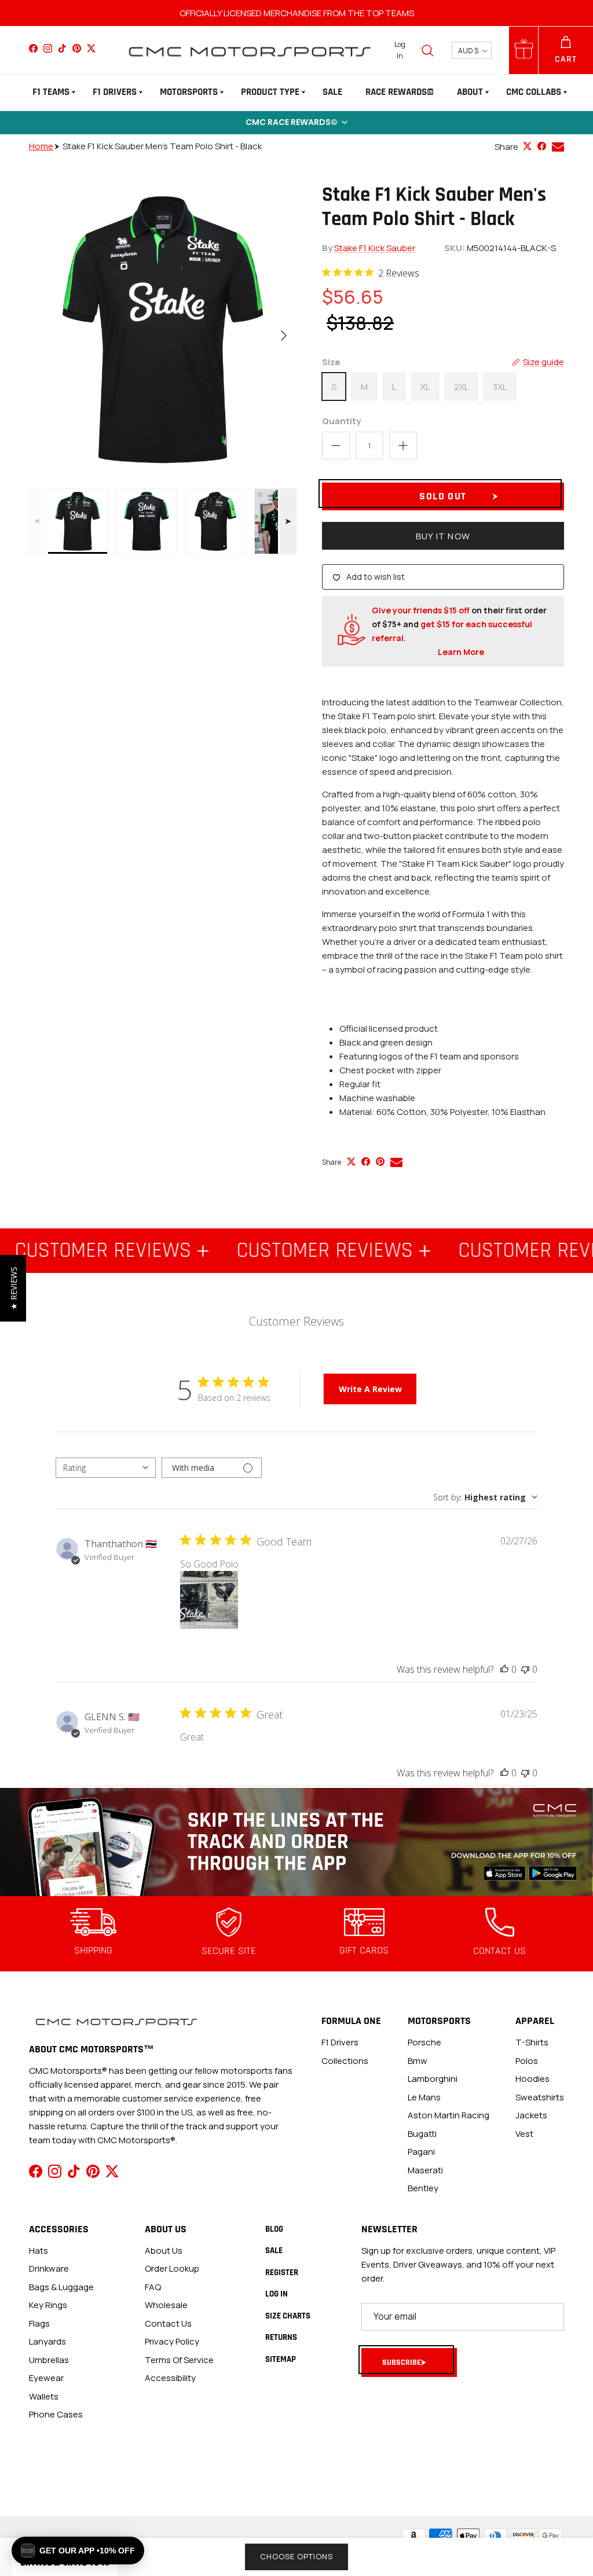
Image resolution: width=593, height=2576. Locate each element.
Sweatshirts (540, 2097)
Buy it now (443, 536)
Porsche (424, 2042)
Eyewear (46, 2378)
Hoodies (532, 2079)
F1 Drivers (115, 92)
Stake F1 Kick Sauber (375, 248)
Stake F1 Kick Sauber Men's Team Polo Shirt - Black (162, 146)
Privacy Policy (172, 2341)
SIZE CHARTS (288, 2316)
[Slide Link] (296, 1842)
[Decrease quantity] (336, 446)
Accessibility (170, 2378)
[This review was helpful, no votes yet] (504, 1669)
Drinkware (49, 2268)
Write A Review (370, 1389)
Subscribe (402, 2362)
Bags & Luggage (61, 2287)
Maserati (425, 2170)
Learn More (461, 652)
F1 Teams (51, 92)
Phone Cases (56, 2414)
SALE (332, 92)
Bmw (418, 2061)
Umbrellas (49, 2360)
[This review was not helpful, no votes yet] (525, 1669)
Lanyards (47, 2341)
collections (345, 2061)
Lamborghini (433, 2079)
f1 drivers (340, 2042)
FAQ (153, 2287)
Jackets (531, 2115)
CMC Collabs (534, 92)
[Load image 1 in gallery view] (163, 330)
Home (41, 146)
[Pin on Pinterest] (380, 1162)
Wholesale (166, 2305)
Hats (39, 2251)
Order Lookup (172, 2268)
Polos (527, 2061)
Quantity (341, 421)
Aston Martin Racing (449, 2115)
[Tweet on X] (527, 146)
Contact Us (168, 2323)
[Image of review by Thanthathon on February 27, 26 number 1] (209, 1600)
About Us (164, 2251)
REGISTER (282, 2273)
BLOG (274, 2229)
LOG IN (277, 2294)
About (470, 92)
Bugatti (422, 2134)
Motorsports (189, 92)
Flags (39, 2323)
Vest (524, 2134)
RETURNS (281, 2337)
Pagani (421, 2152)
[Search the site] (427, 50)
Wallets (44, 2396)
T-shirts (532, 2042)
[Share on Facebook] (542, 146)
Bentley (423, 2188)
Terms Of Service (179, 2360)
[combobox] (106, 1468)
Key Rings (48, 2305)
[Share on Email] (558, 147)
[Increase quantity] (403, 446)
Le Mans (424, 2097)
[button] (296, 123)
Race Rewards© (400, 92)
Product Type (270, 92)
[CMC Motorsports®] (249, 50)
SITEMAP (281, 2359)
